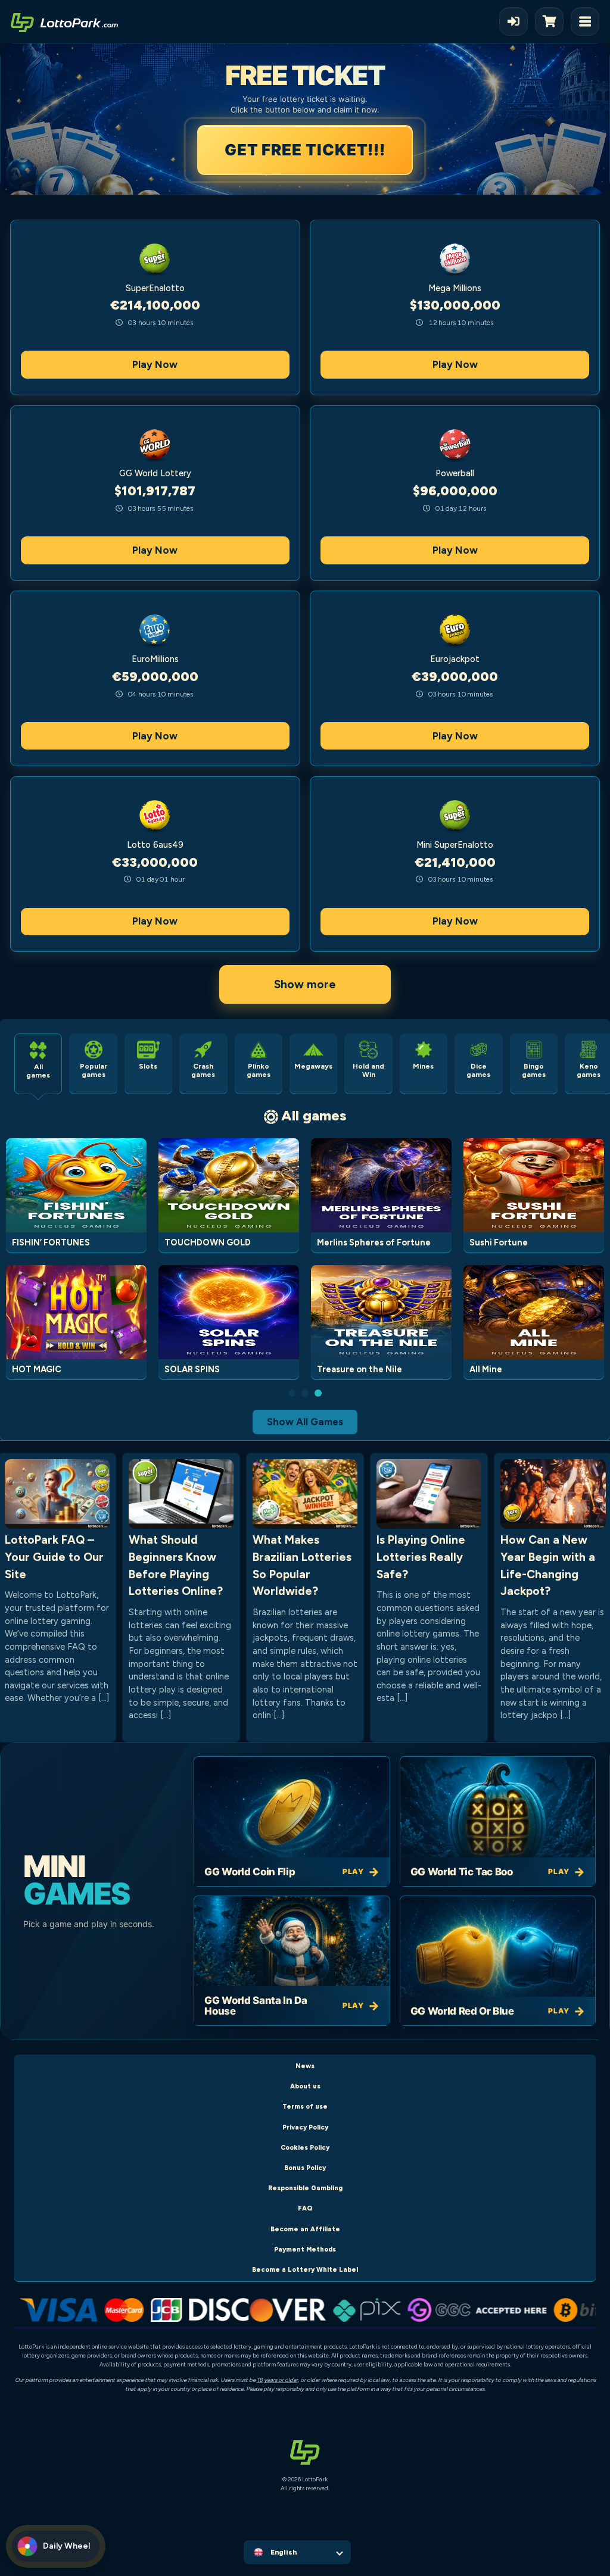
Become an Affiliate (305, 2229)
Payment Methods (305, 2249)
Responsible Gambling (305, 2188)
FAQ (305, 2208)
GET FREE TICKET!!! (304, 150)
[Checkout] (553, 21)
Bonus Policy (305, 2168)
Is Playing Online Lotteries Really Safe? (421, 1557)
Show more (305, 984)
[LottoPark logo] (64, 21)
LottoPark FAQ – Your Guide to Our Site (54, 1557)
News (305, 2066)
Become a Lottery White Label (305, 2270)
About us (305, 2086)
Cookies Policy (305, 2148)
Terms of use (305, 2107)
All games (314, 1115)
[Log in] (513, 21)
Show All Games (305, 1422)
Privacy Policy (305, 2127)
